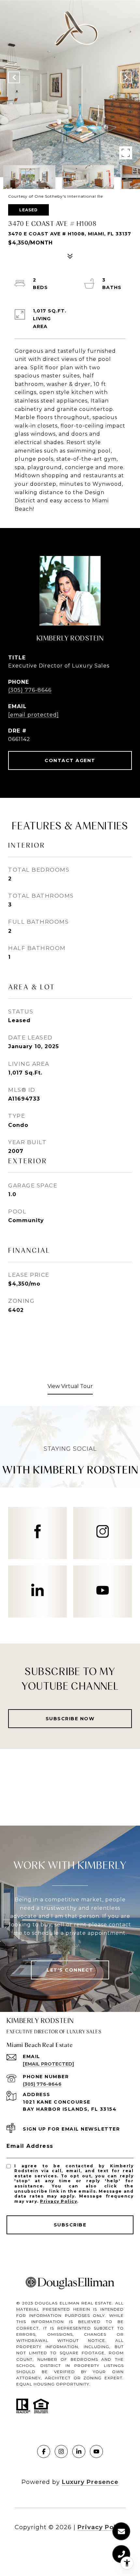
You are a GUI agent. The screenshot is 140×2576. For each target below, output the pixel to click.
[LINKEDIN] (79, 2451)
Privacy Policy (59, 2201)
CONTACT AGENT (70, 760)
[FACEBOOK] (44, 2451)
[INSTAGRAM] (61, 2451)
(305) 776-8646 (30, 690)
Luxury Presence (90, 2482)
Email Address (30, 2146)
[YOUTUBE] (96, 2451)
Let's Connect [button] (70, 1970)
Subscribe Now (70, 1719)
